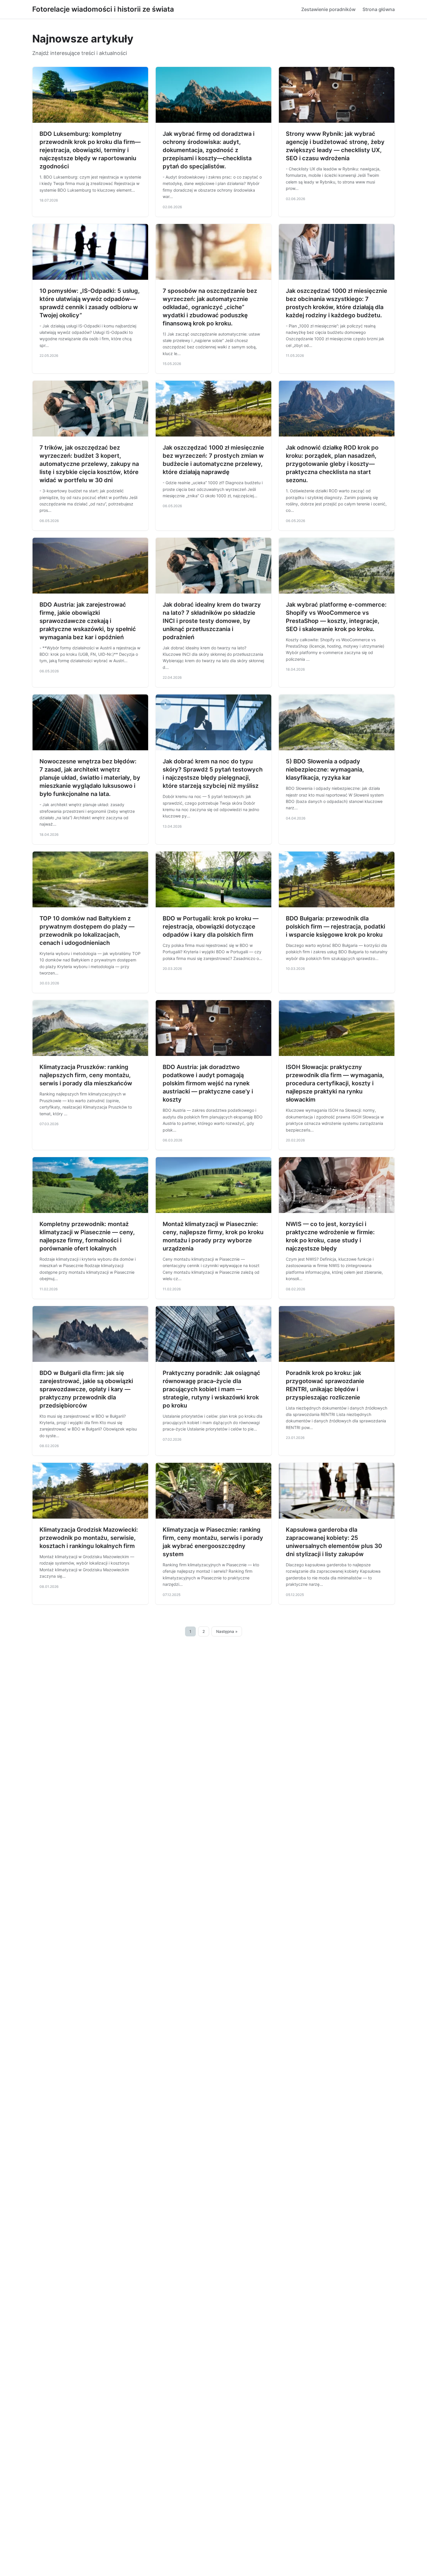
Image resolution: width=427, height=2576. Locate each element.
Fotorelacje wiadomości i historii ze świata (103, 9)
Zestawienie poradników (328, 9)
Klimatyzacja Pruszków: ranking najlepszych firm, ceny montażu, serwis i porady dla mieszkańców (86, 1075)
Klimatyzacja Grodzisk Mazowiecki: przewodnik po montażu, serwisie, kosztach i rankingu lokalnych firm (89, 1538)
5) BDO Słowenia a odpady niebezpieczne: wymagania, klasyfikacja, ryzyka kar (325, 769)
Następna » (227, 1631)
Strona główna (379, 9)
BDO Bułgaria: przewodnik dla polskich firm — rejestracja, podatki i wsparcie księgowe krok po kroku (335, 927)
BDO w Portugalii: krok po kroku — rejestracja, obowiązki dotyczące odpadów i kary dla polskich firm (211, 927)
